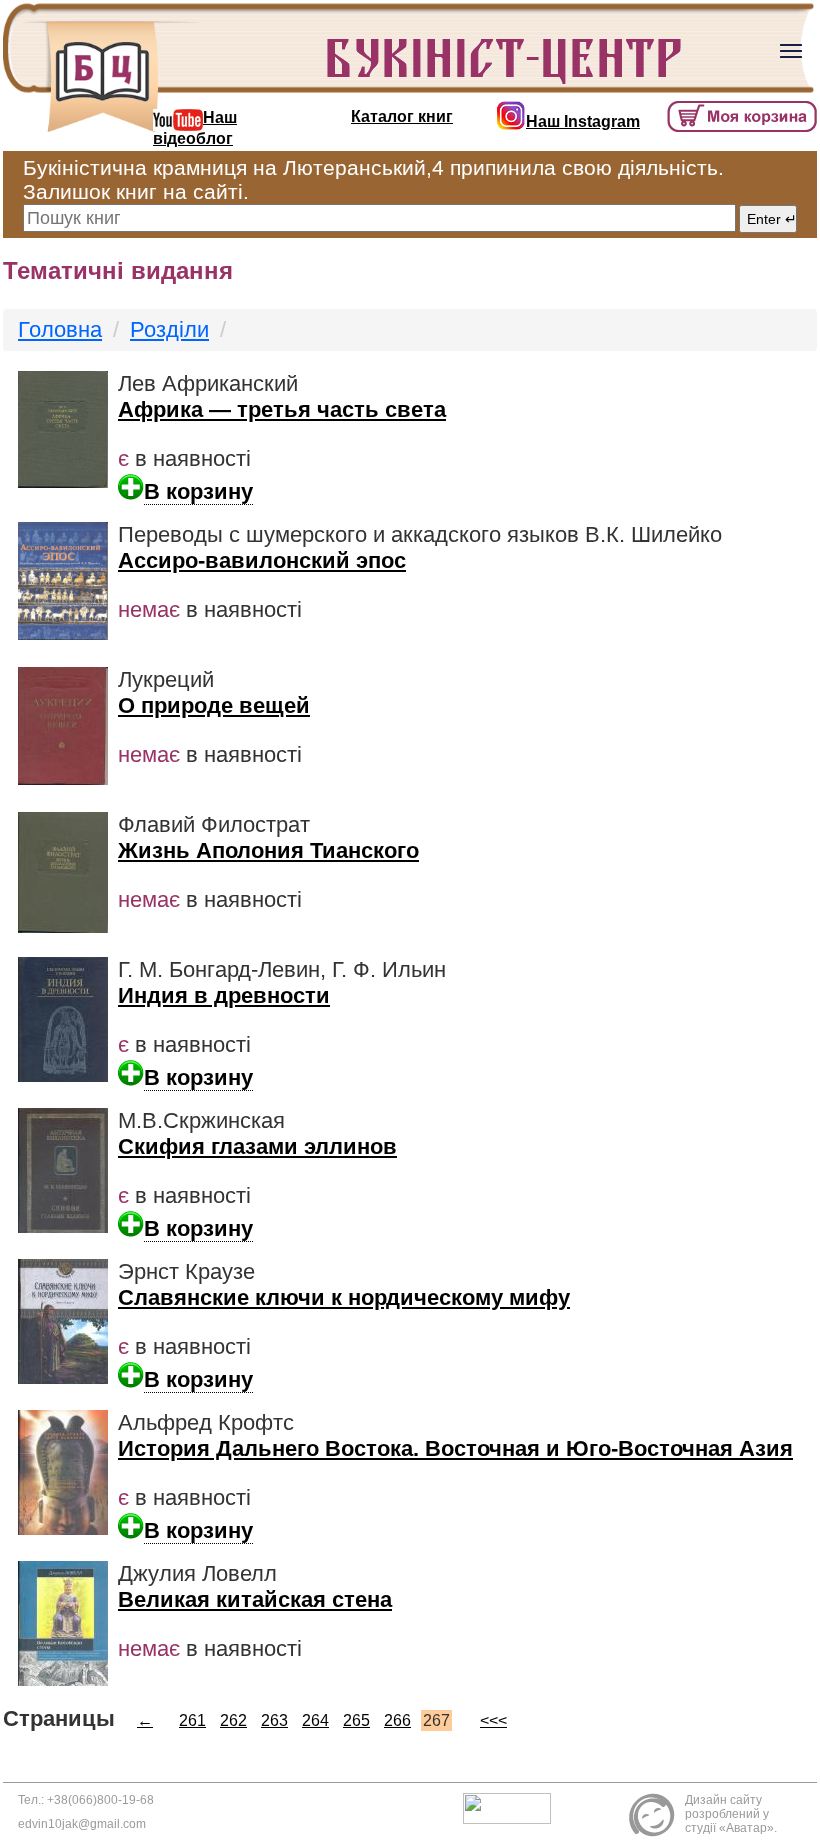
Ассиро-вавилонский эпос (262, 560)
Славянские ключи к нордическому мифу (344, 1297)
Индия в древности (224, 995)
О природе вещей (214, 705)
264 (315, 1720)
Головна (60, 329)
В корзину (198, 491)
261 (192, 1720)
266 (397, 1720)
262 (233, 1720)
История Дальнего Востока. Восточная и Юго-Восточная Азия (455, 1448)
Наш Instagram (583, 121)
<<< (493, 1720)
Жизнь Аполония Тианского (268, 850)
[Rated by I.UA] (512, 1808)
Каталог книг (402, 116)
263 (274, 1720)
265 (356, 1720)
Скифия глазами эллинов (257, 1146)
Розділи (169, 329)
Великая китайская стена (255, 1599)
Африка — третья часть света (282, 409)
